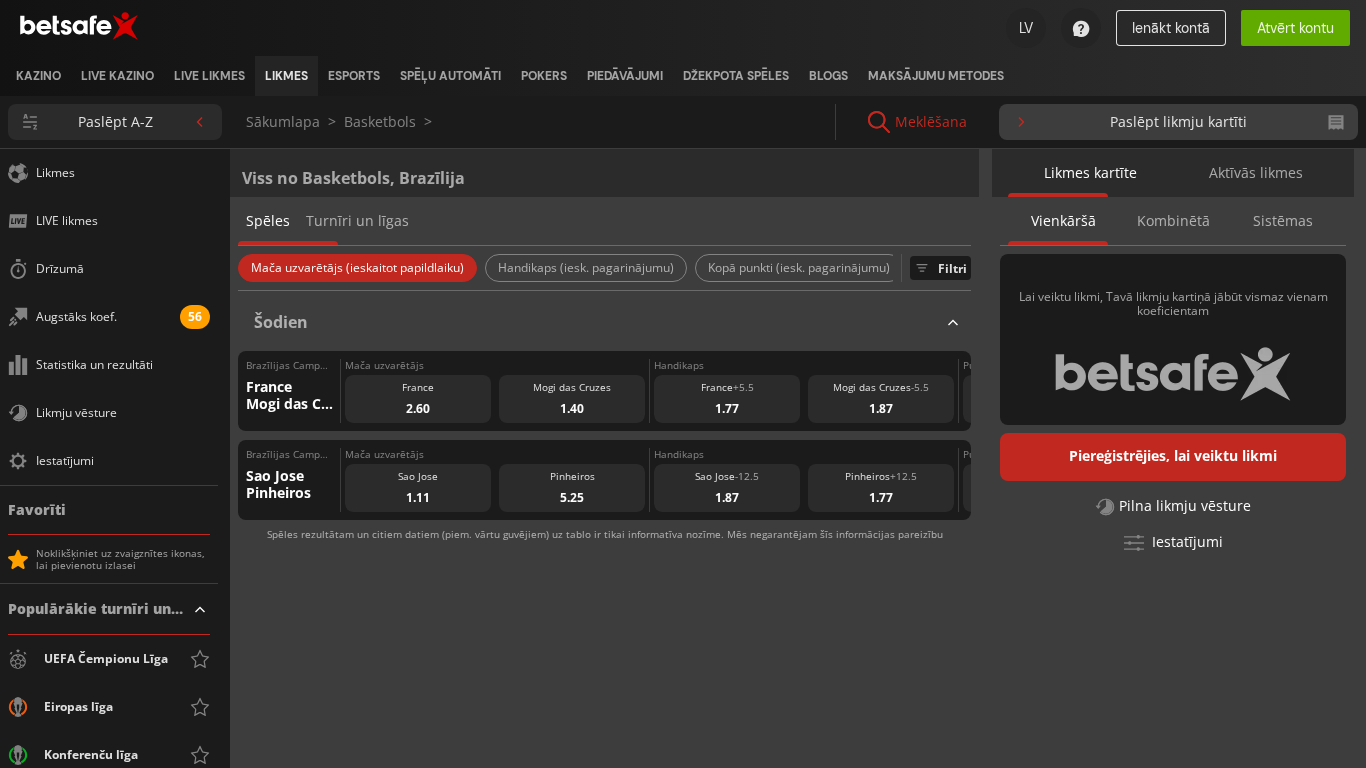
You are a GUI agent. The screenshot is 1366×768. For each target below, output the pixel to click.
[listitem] (38, 76)
